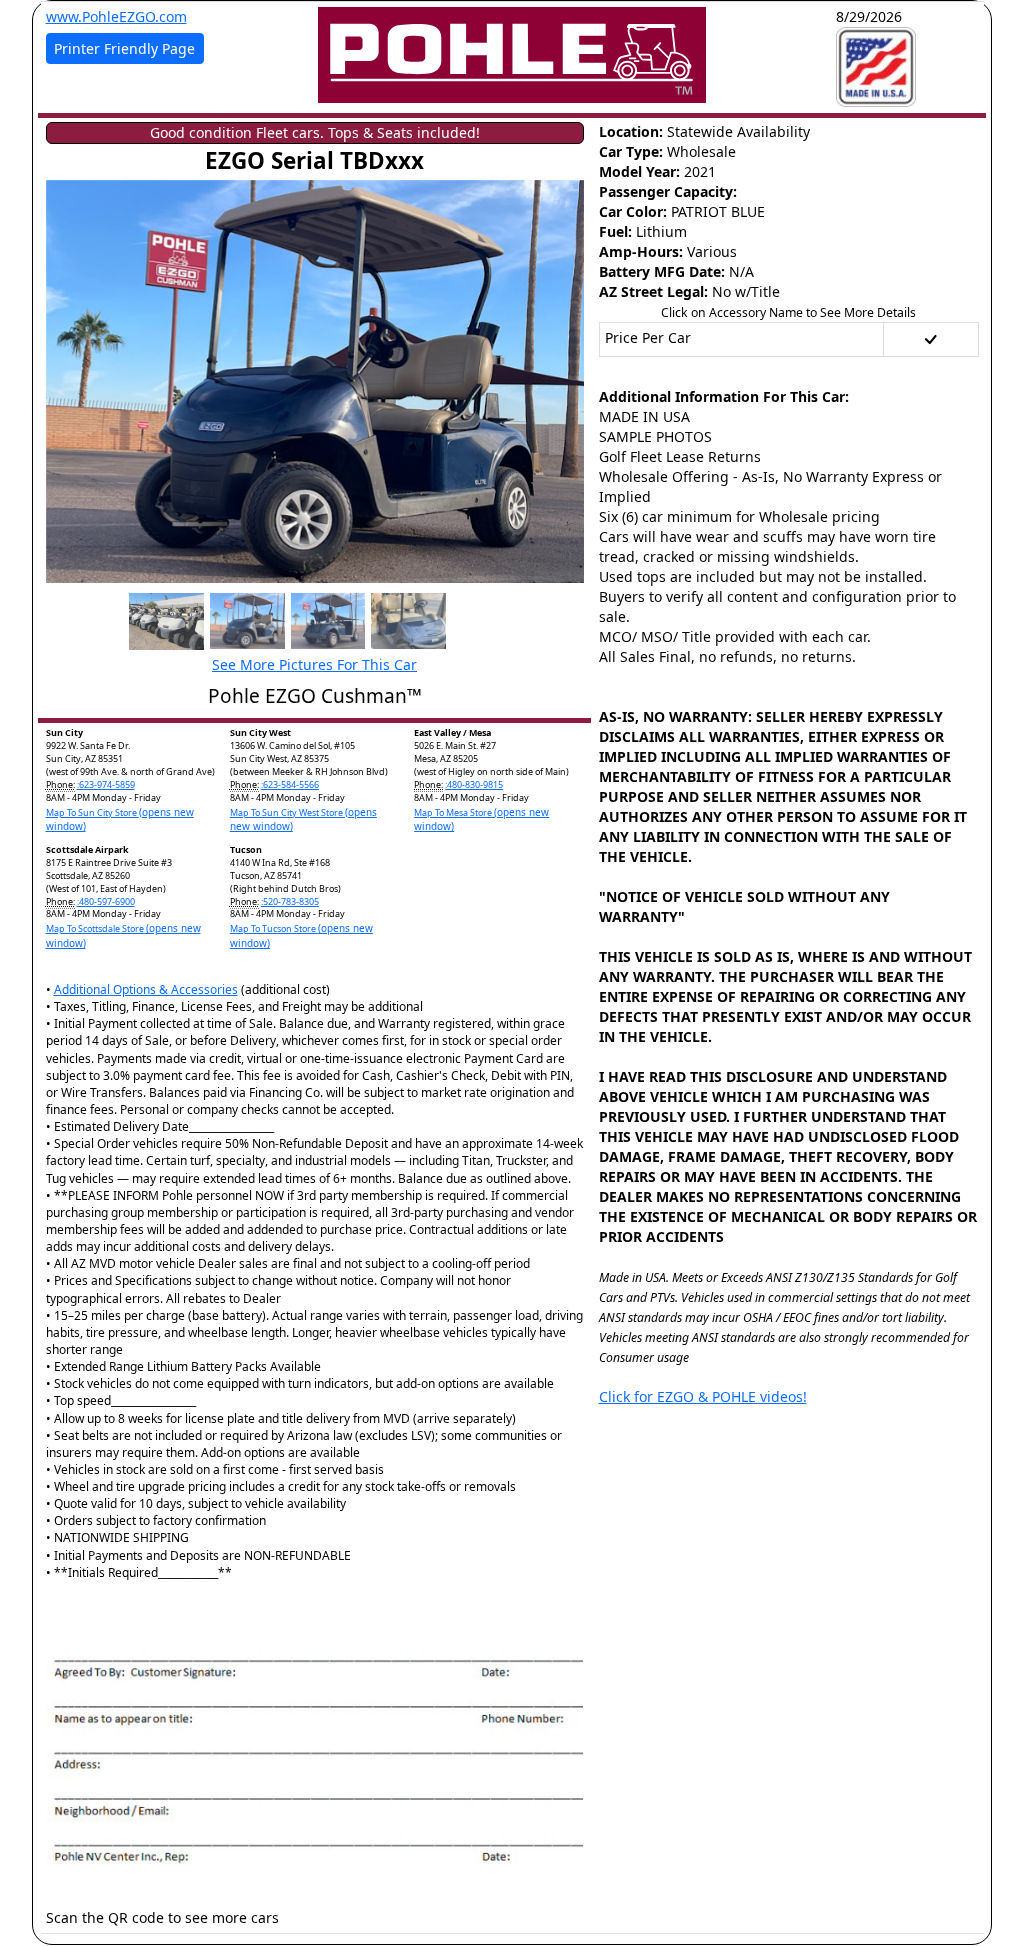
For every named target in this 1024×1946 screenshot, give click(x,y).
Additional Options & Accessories (146, 989)
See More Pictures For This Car (314, 664)
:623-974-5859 (106, 784)
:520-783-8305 (290, 901)
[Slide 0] (166, 621)
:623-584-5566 (290, 784)
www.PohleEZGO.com (116, 16)
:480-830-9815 (474, 784)
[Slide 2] (328, 621)
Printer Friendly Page (124, 48)
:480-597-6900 (106, 901)
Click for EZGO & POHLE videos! (703, 1396)
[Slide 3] (408, 621)
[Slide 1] (247, 621)
